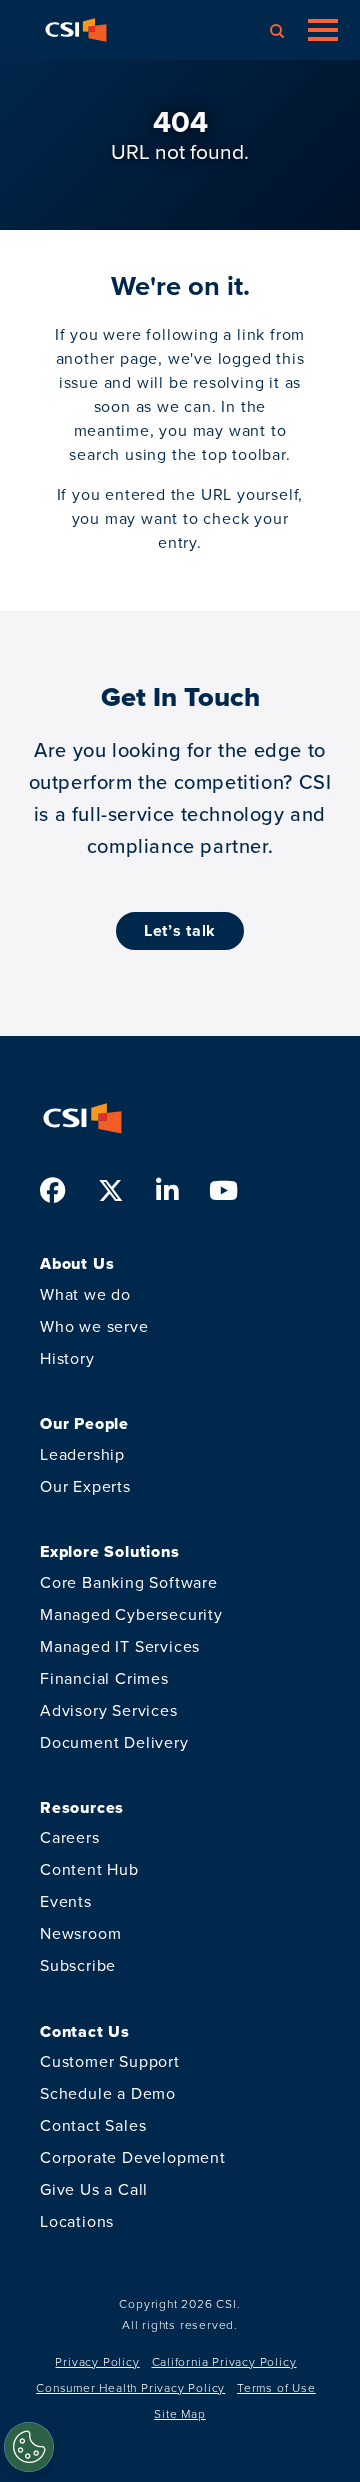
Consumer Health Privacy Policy (130, 2388)
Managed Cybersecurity (131, 1614)
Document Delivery (114, 1742)
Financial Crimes (104, 1678)
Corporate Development (133, 2157)
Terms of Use (276, 2388)
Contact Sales (93, 2125)
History (67, 1358)
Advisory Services (109, 1710)
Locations (77, 2221)
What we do (85, 1294)
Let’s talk (180, 930)
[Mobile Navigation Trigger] (323, 30)
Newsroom (80, 1933)
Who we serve (94, 1326)
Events (66, 1901)
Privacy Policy (97, 2362)
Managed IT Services (120, 1646)
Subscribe (78, 1965)
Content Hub (89, 1869)
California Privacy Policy (224, 2362)
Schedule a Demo (108, 2093)
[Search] (277, 30)
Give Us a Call (94, 2189)
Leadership (82, 1454)
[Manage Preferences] (29, 2447)
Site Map (179, 2414)
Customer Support (110, 2061)
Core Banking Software (129, 1582)
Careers (70, 1837)
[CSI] (76, 30)
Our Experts (85, 1486)
